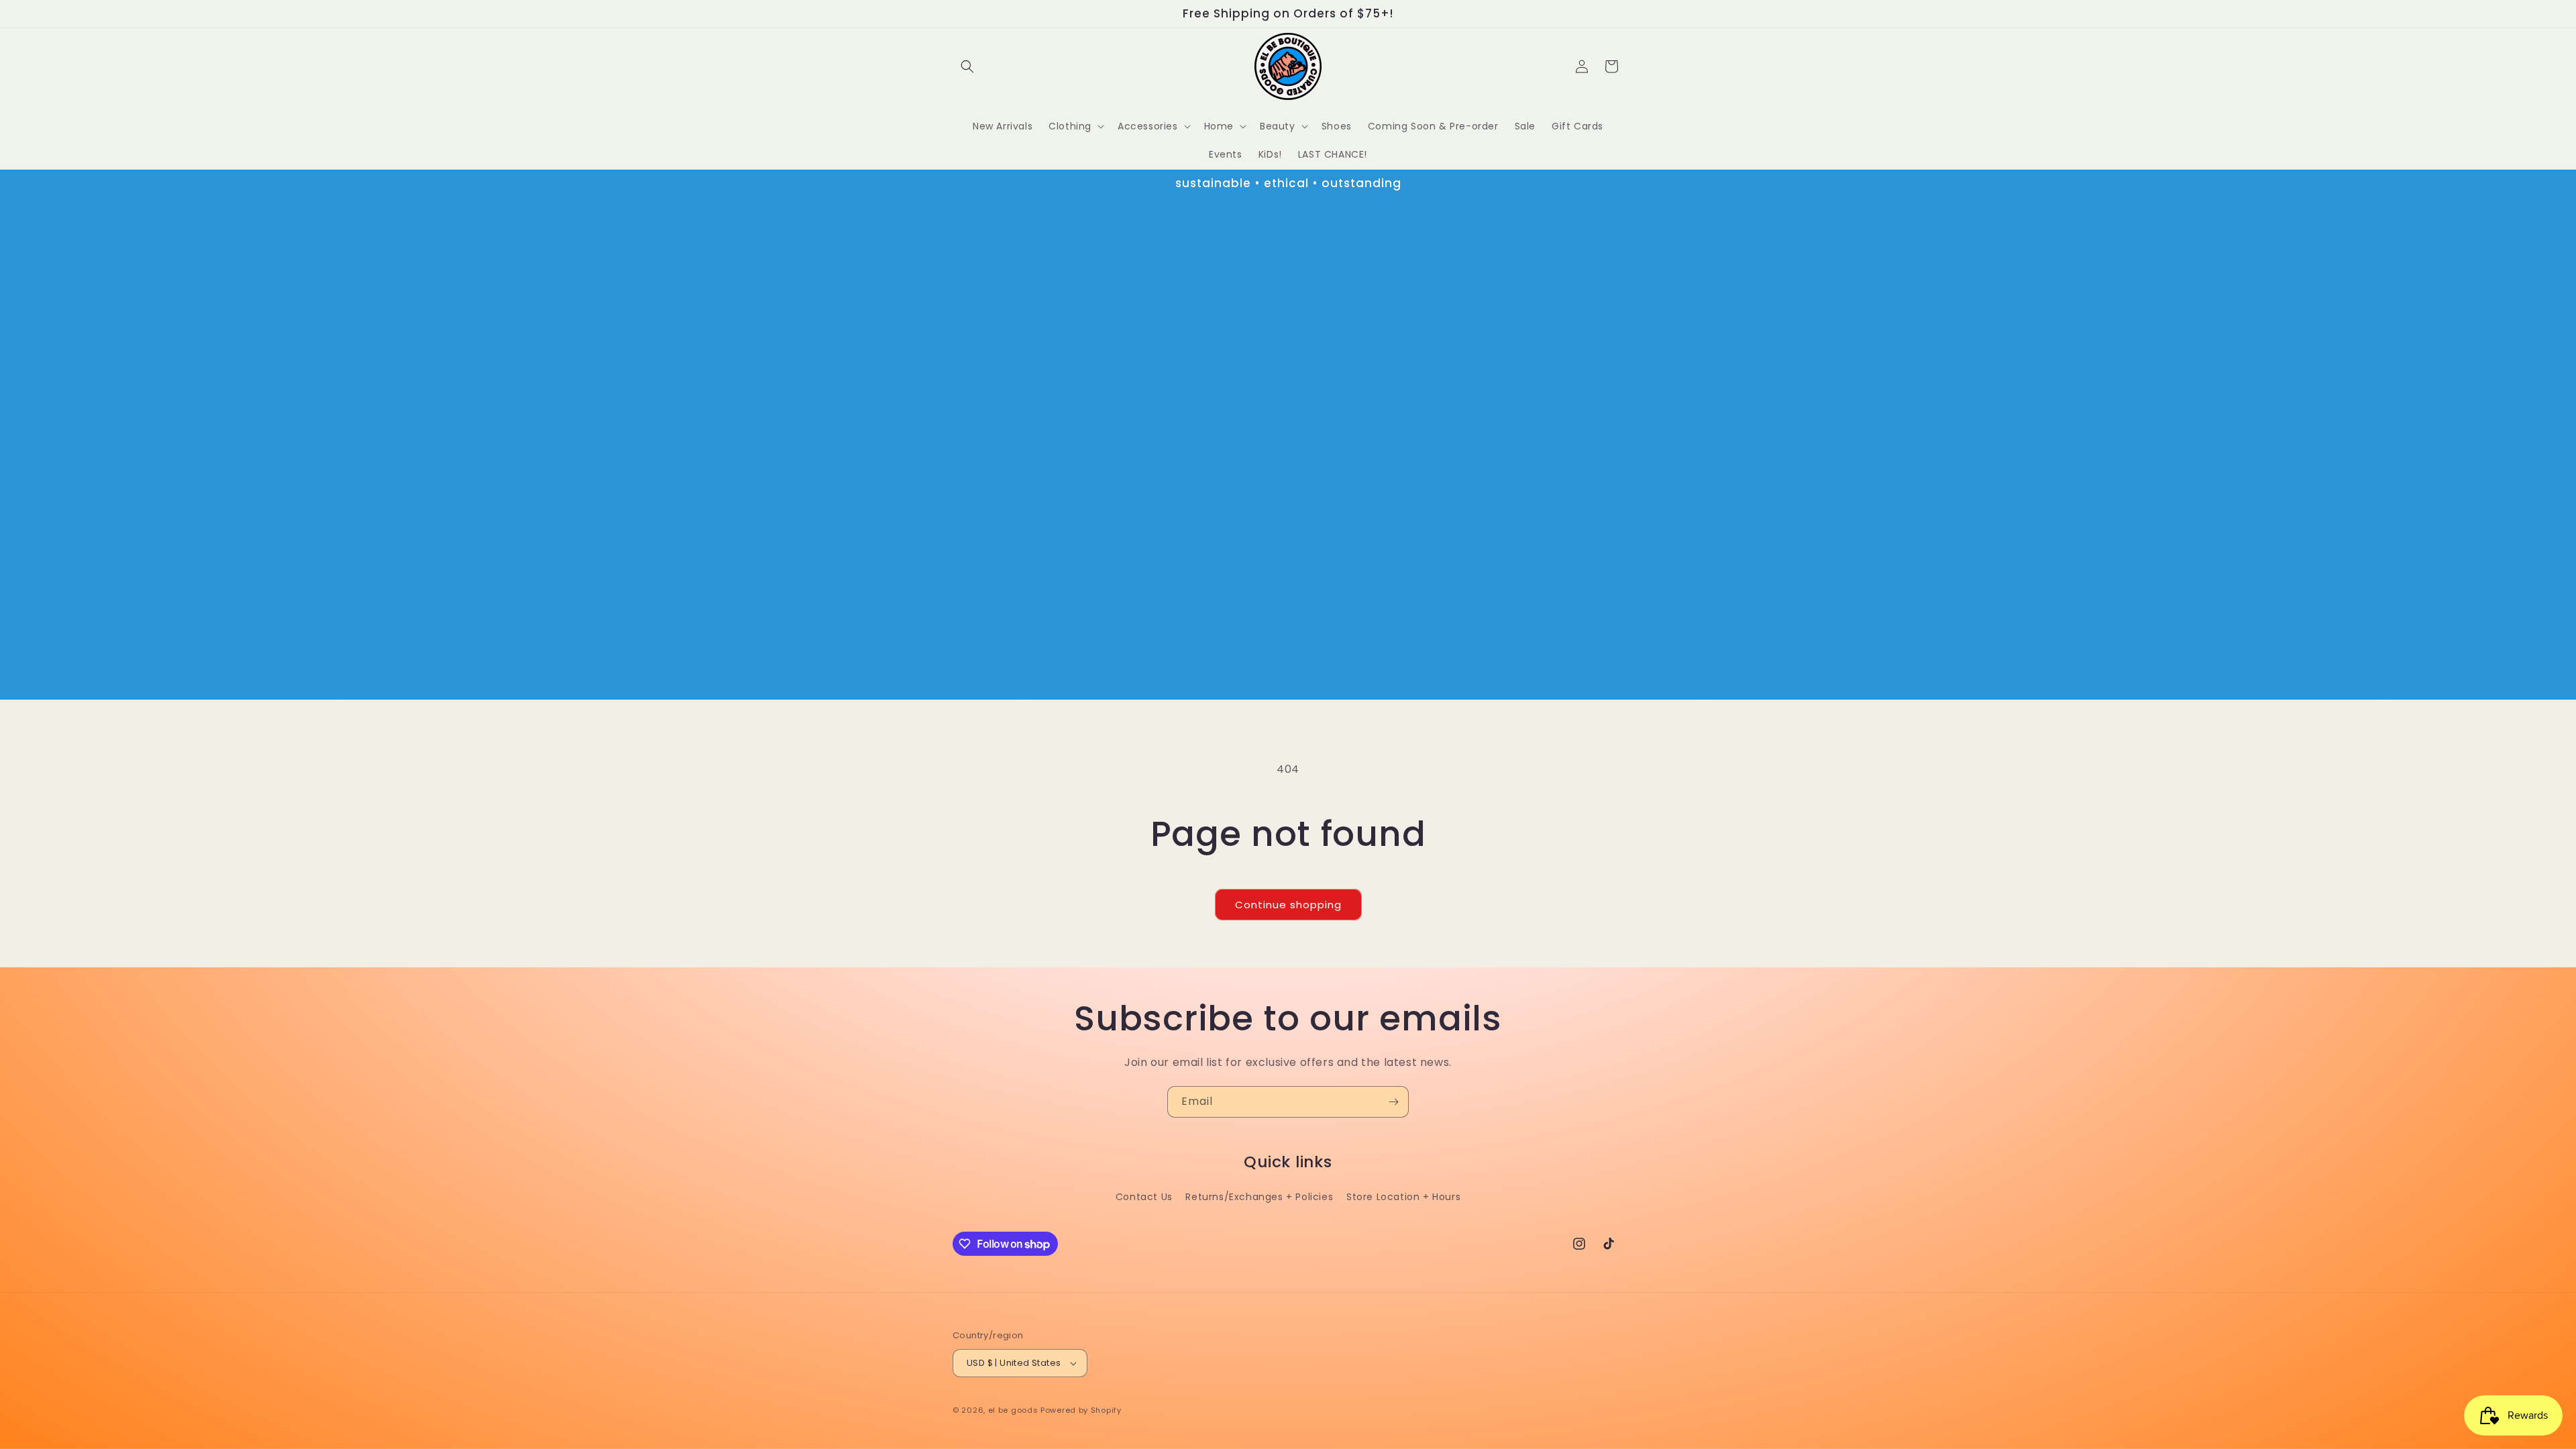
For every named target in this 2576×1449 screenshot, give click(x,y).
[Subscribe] (1393, 1102)
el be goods (1013, 1410)
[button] (967, 66)
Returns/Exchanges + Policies (1259, 1197)
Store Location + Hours (1403, 1197)
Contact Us (1144, 1197)
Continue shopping (1288, 905)
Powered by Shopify (1081, 1410)
